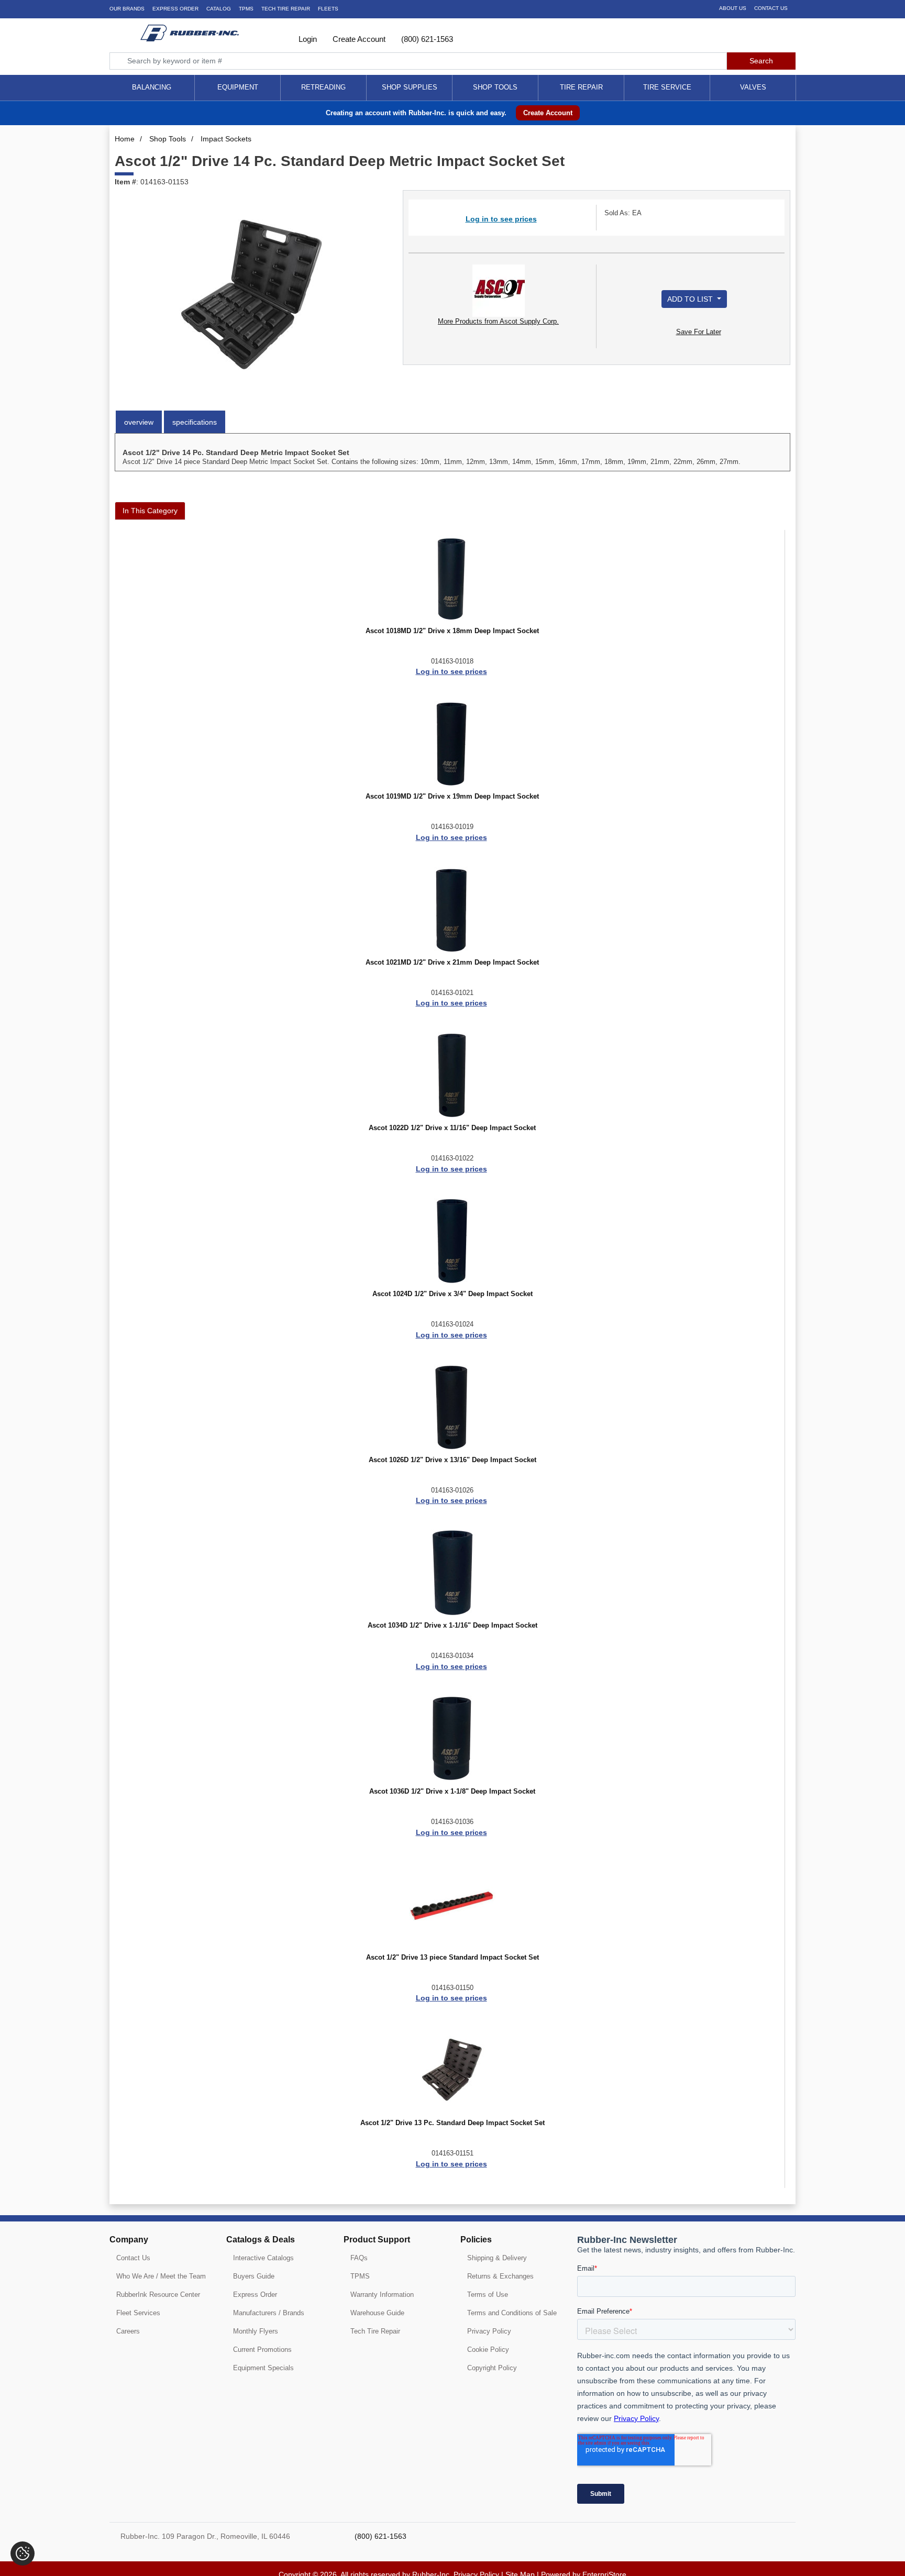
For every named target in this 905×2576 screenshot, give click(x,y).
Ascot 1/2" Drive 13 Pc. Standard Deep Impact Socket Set (452, 2123)
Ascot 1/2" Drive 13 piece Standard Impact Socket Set (452, 1958)
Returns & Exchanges (500, 2276)
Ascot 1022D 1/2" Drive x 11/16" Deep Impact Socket (452, 1128)
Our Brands (127, 9)
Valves (753, 87)
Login (307, 39)
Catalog (219, 9)
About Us (733, 8)
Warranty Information (382, 2295)
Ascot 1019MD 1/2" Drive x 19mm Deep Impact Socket (452, 797)
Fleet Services (138, 2313)
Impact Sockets (226, 139)
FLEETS (328, 9)
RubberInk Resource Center (158, 2295)
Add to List (691, 299)
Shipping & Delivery (497, 2258)
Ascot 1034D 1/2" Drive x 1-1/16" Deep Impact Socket (452, 1626)
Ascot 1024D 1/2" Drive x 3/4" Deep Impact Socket (452, 1294)
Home (125, 139)
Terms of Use (488, 2295)
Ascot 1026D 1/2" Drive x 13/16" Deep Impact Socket (452, 1460)
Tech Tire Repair (375, 2331)
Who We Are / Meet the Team (161, 2276)
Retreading (323, 87)
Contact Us (771, 8)
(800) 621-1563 (426, 39)
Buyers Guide (254, 2276)
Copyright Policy (492, 2368)
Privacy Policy (489, 2331)
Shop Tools (495, 87)
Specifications (195, 422)
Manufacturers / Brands (269, 2313)
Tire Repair (581, 87)
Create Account (358, 39)
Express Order (175, 9)
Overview (139, 422)
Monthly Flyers (256, 2331)
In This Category (150, 511)
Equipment (238, 87)
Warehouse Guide (377, 2313)
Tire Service (667, 87)
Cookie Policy (488, 2350)
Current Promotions (262, 2350)
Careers (128, 2331)
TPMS (246, 9)
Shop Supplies (410, 87)
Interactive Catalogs (263, 2258)
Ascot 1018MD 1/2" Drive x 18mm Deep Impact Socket (452, 631)
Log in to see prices (501, 219)
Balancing (152, 87)
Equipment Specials (263, 2368)
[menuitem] (152, 88)
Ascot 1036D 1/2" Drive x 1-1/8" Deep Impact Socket (452, 1792)
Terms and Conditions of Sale (512, 2313)
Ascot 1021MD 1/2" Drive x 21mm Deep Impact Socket (452, 963)
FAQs (359, 2258)
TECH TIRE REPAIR (286, 9)
